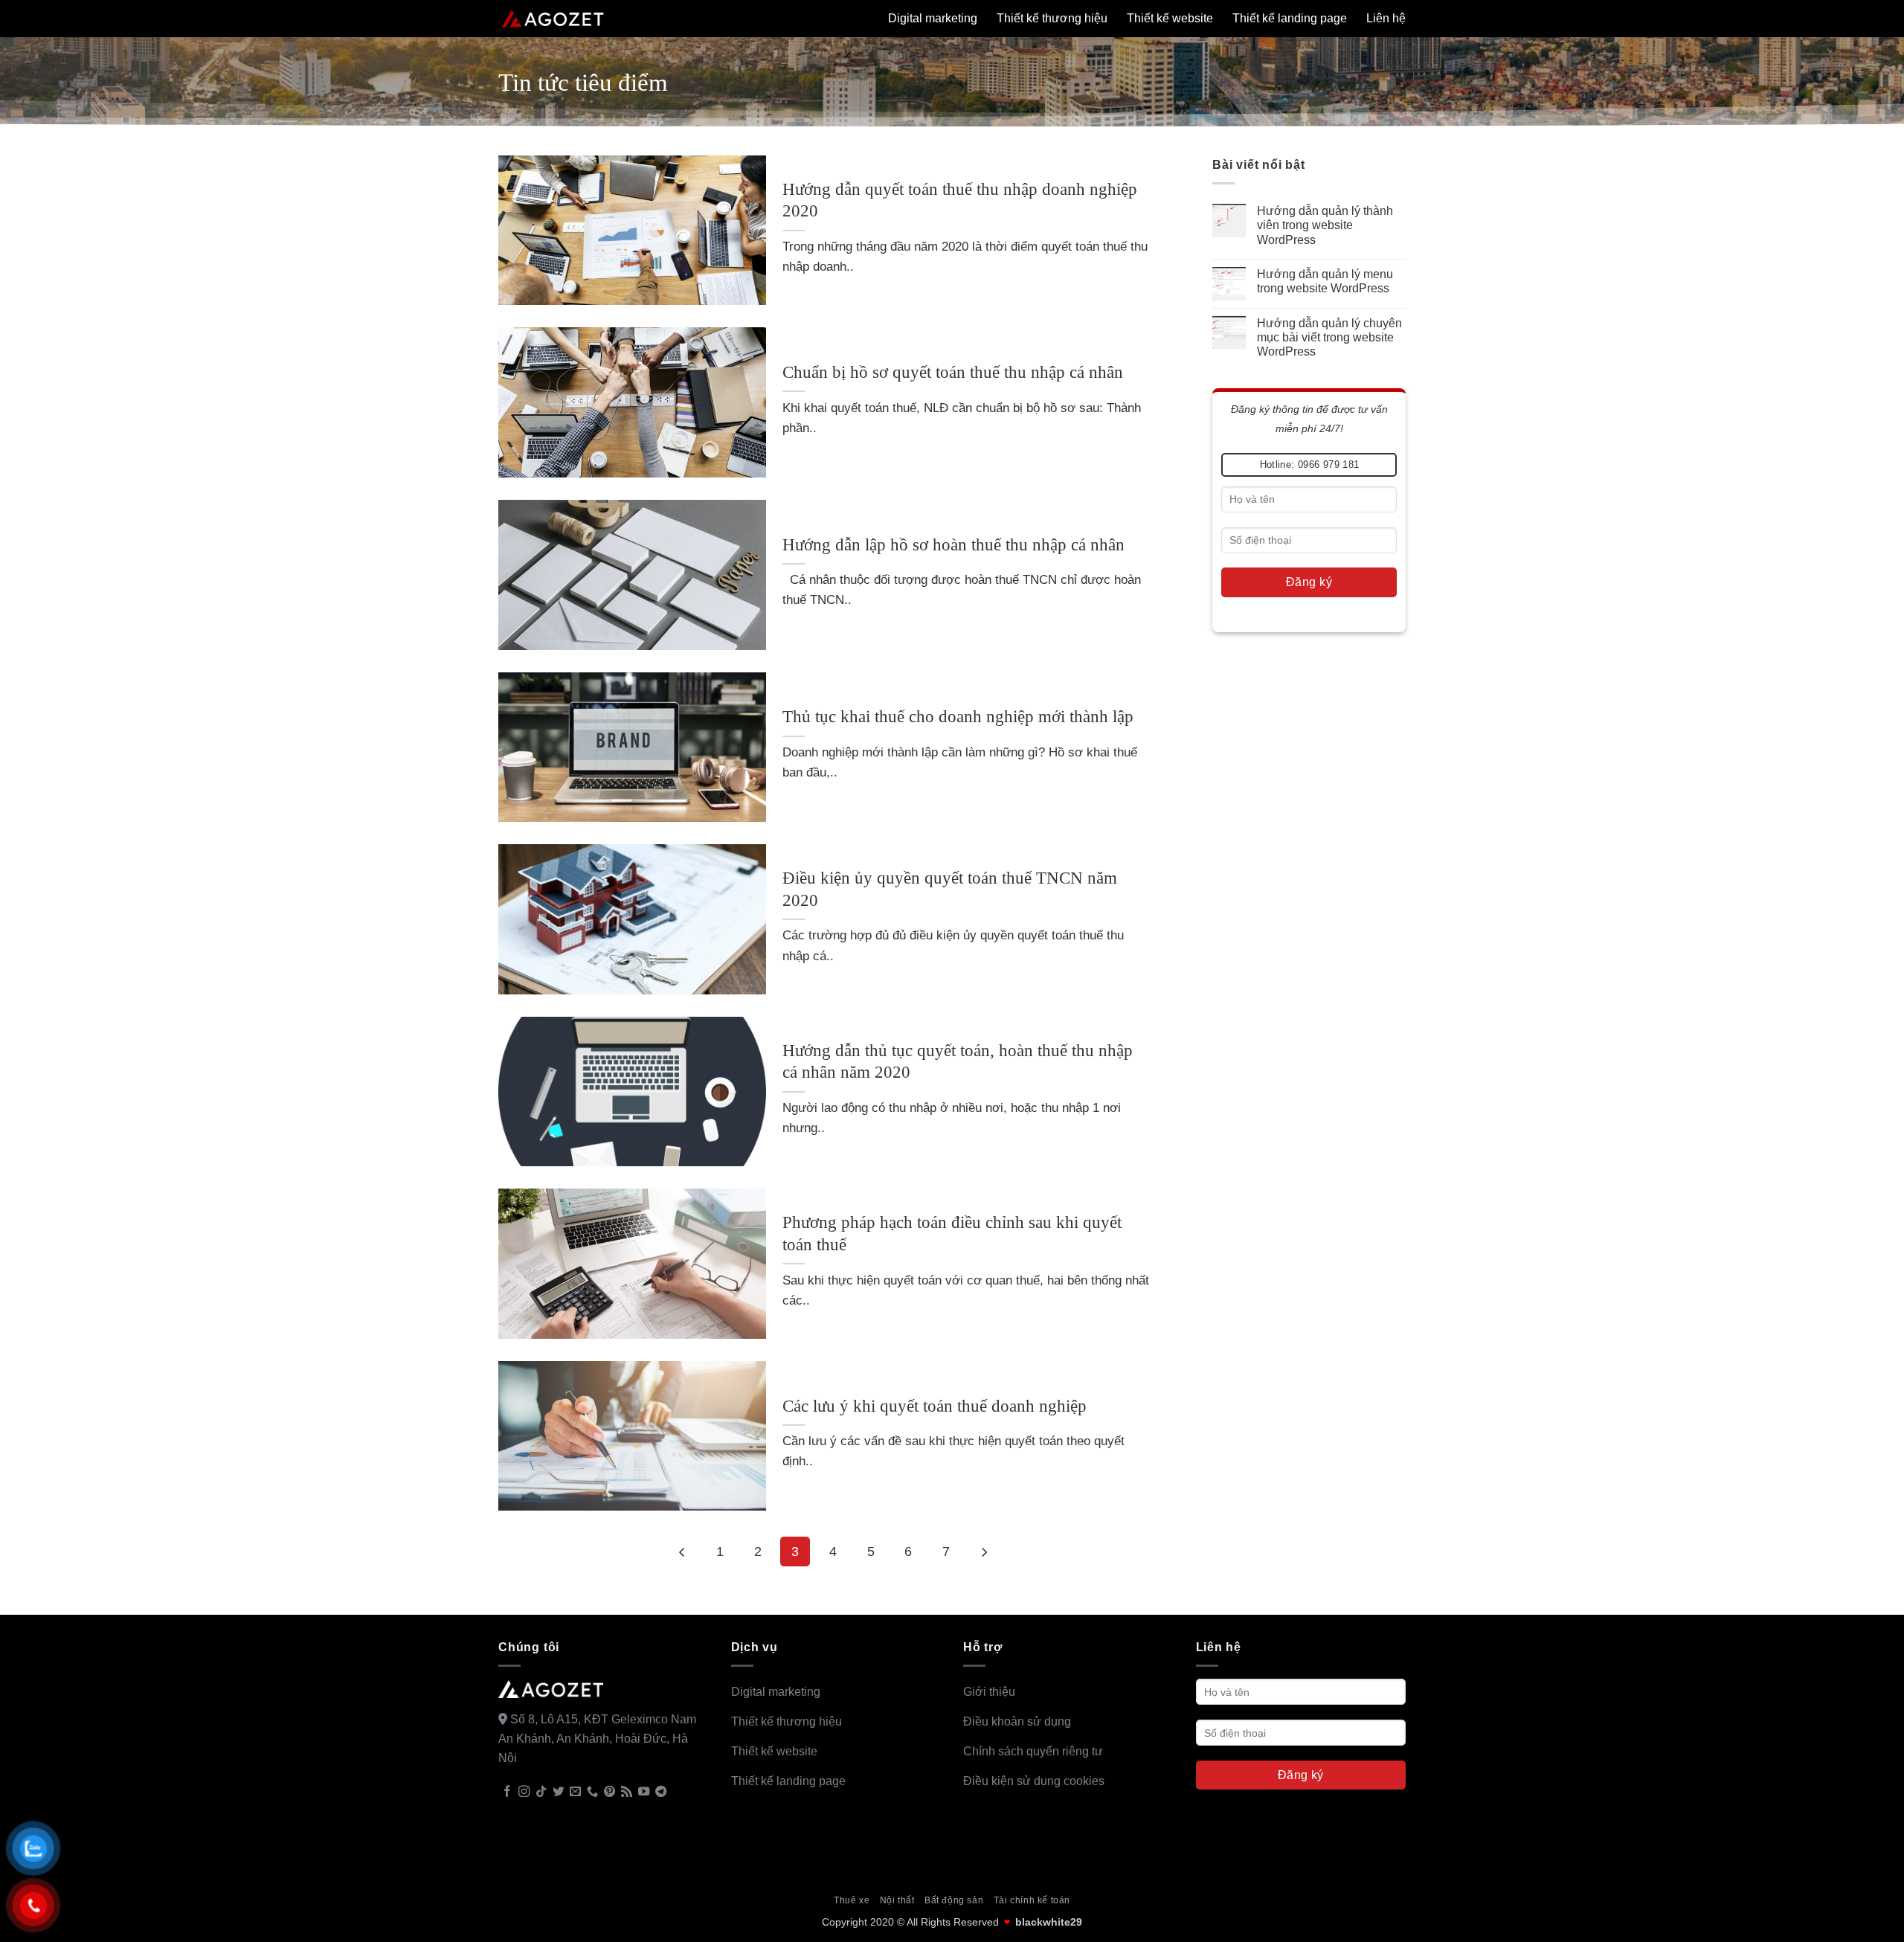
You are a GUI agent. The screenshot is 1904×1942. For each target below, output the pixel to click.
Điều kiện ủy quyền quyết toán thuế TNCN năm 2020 (950, 889)
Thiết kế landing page (1290, 18)
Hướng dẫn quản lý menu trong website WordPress (1325, 280)
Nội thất (897, 1900)
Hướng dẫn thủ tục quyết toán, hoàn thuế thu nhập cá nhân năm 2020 (958, 1062)
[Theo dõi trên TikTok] (541, 1792)
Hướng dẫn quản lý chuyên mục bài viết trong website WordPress (1329, 337)
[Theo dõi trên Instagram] (524, 1792)
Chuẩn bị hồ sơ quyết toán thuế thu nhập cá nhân (953, 372)
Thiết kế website (1170, 18)
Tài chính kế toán (1032, 1900)
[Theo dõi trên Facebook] (507, 1792)
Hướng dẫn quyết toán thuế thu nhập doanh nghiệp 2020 (960, 200)
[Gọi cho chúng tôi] (592, 1792)
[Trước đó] (683, 1552)
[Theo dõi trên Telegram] (661, 1792)
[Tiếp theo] (984, 1552)
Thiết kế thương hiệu (1052, 18)
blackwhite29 (1049, 1922)
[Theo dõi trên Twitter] (558, 1792)
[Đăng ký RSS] (627, 1792)
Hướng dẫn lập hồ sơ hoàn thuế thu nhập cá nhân (953, 545)
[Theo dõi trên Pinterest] (610, 1792)
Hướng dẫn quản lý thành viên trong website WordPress (1325, 225)
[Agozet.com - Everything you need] (553, 19)
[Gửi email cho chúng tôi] (575, 1792)
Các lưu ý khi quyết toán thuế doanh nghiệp (935, 1406)
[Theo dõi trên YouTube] (644, 1792)
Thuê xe (852, 1900)
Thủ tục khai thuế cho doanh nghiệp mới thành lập (958, 717)
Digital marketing (933, 18)
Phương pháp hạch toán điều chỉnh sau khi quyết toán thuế (952, 1234)
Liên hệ (1386, 18)
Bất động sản (954, 1900)
